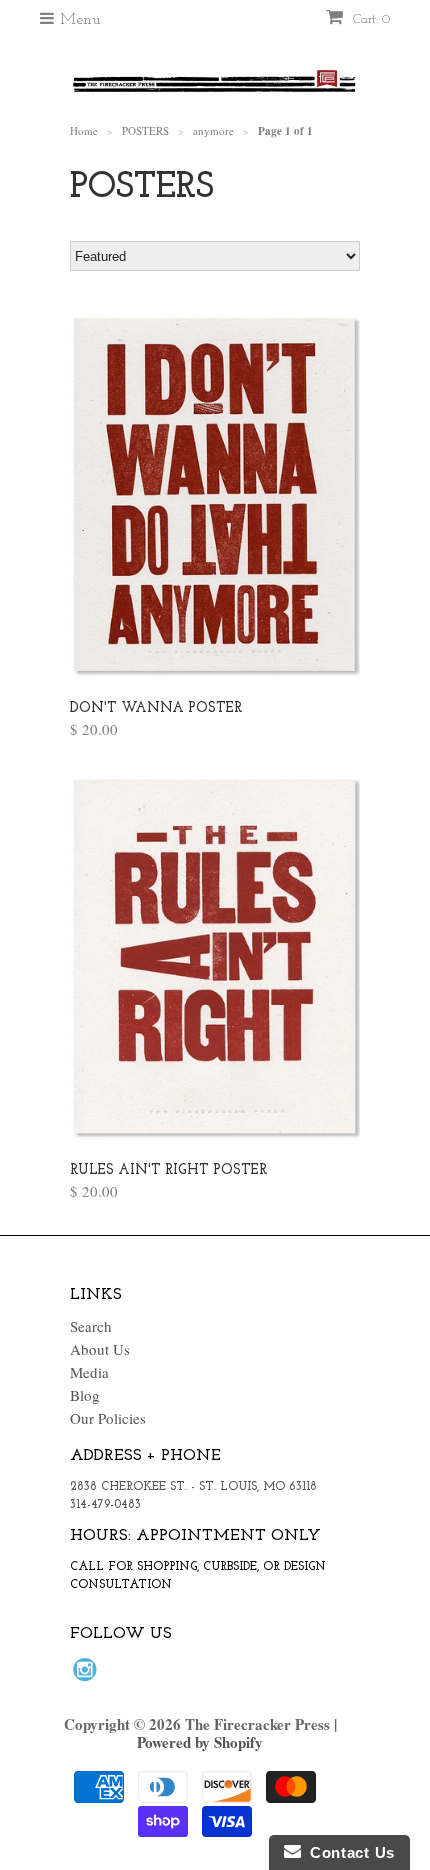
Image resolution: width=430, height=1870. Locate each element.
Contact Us (348, 1852)
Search (91, 1326)
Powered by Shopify (200, 1742)
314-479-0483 (105, 1505)
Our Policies (108, 1418)
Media (89, 1372)
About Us (100, 1349)
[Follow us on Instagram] (88, 1675)
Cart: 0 (369, 19)
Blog (85, 1395)
